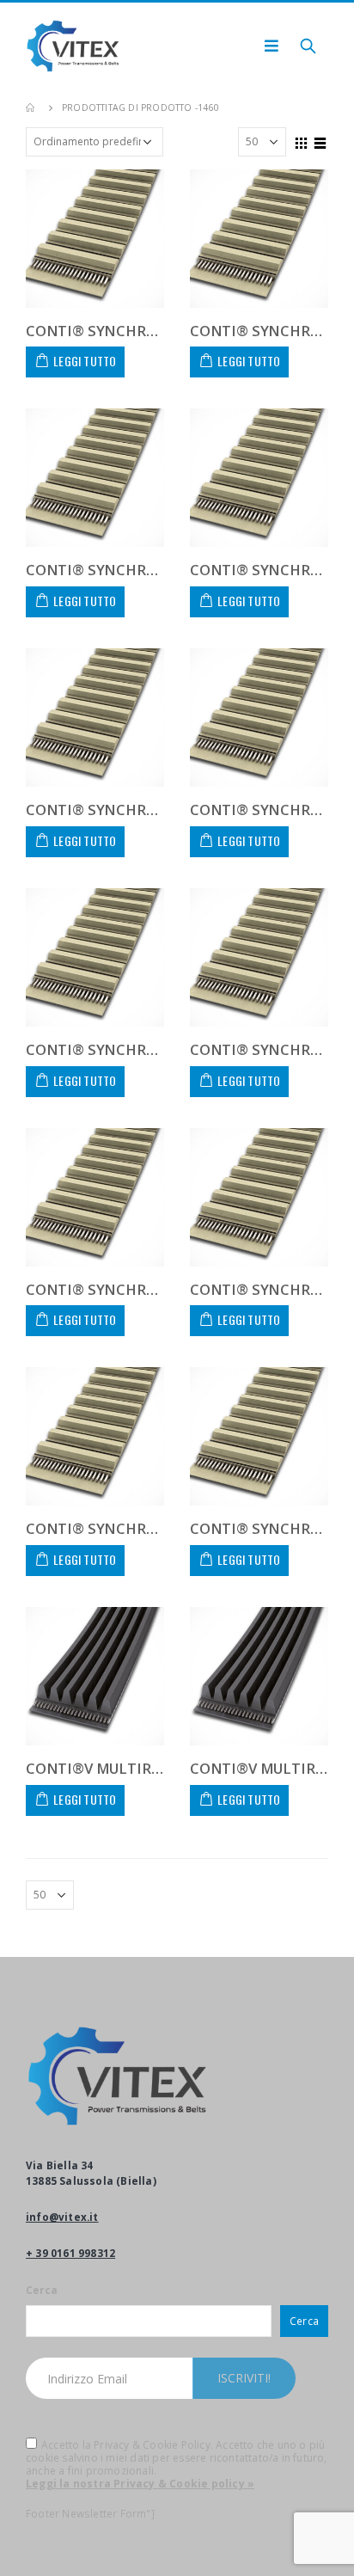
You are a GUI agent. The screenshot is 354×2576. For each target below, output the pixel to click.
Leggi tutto (85, 361)
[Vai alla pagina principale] (32, 107)
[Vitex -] (73, 46)
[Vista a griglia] (302, 141)
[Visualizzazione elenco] (320, 141)
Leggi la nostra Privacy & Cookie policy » (140, 2484)
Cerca (42, 2290)
